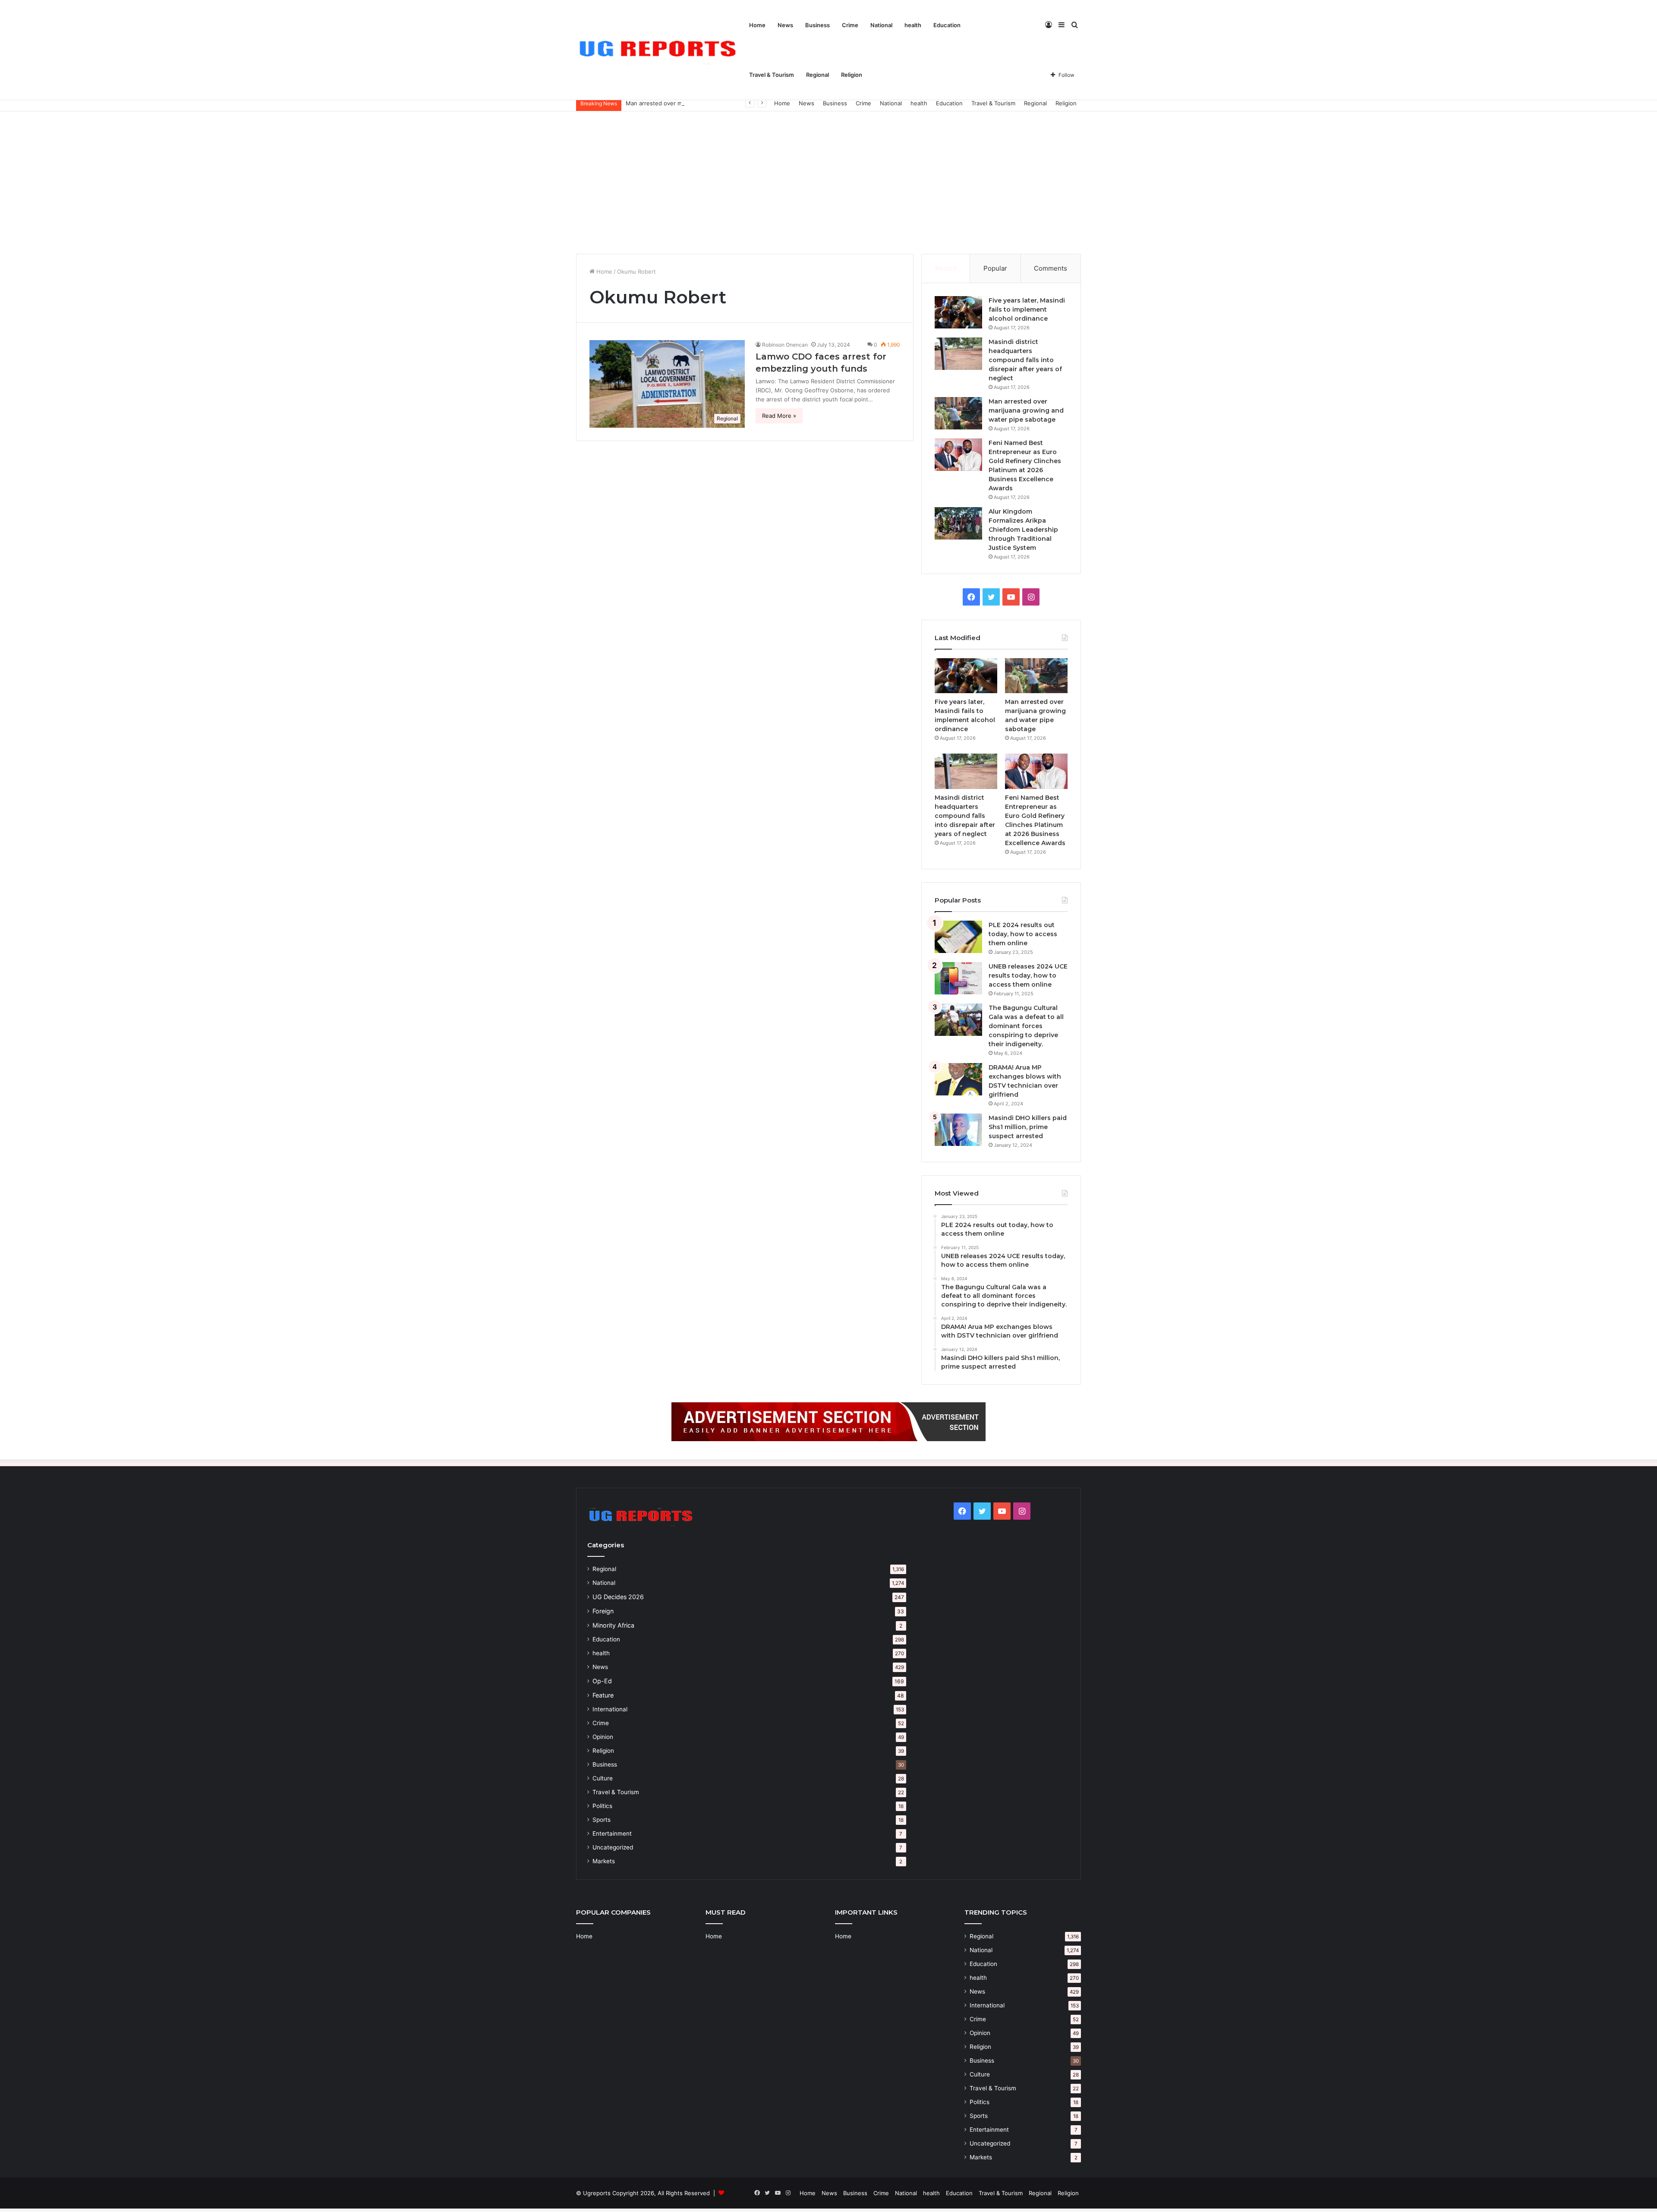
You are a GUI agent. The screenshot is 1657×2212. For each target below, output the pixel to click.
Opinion (603, 1737)
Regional (817, 75)
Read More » (779, 416)
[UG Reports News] (660, 50)
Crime (850, 25)
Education (947, 25)
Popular (995, 268)
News (785, 25)
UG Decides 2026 (618, 1597)
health (913, 25)
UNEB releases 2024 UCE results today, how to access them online (1028, 975)
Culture (603, 1778)
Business (817, 25)
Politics (602, 1806)
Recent (946, 268)
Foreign (603, 1611)
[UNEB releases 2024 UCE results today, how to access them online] (958, 978)
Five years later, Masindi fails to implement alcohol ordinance (1027, 309)
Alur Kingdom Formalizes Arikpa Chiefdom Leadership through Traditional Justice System (1023, 530)
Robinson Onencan (785, 345)
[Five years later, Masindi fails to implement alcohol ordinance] (958, 312)
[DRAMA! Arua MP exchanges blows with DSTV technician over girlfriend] (958, 1079)
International (610, 1709)
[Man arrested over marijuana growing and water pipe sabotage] (958, 413)
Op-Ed (602, 1681)
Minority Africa (613, 1625)
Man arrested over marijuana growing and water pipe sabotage (711, 103)
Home (757, 25)
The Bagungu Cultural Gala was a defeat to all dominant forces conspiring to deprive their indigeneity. (1026, 1026)
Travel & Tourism (772, 75)
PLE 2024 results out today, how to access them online (1023, 934)
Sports (602, 1820)
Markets (604, 1861)
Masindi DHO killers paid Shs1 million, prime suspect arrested (1028, 1127)
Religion (852, 75)
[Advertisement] (828, 180)
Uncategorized (613, 1847)
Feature (603, 1695)
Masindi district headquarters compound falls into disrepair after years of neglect (1025, 360)
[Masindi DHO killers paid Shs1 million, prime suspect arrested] (958, 1130)
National (881, 25)
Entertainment (612, 1833)
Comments (1051, 268)
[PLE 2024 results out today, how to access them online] (958, 937)
